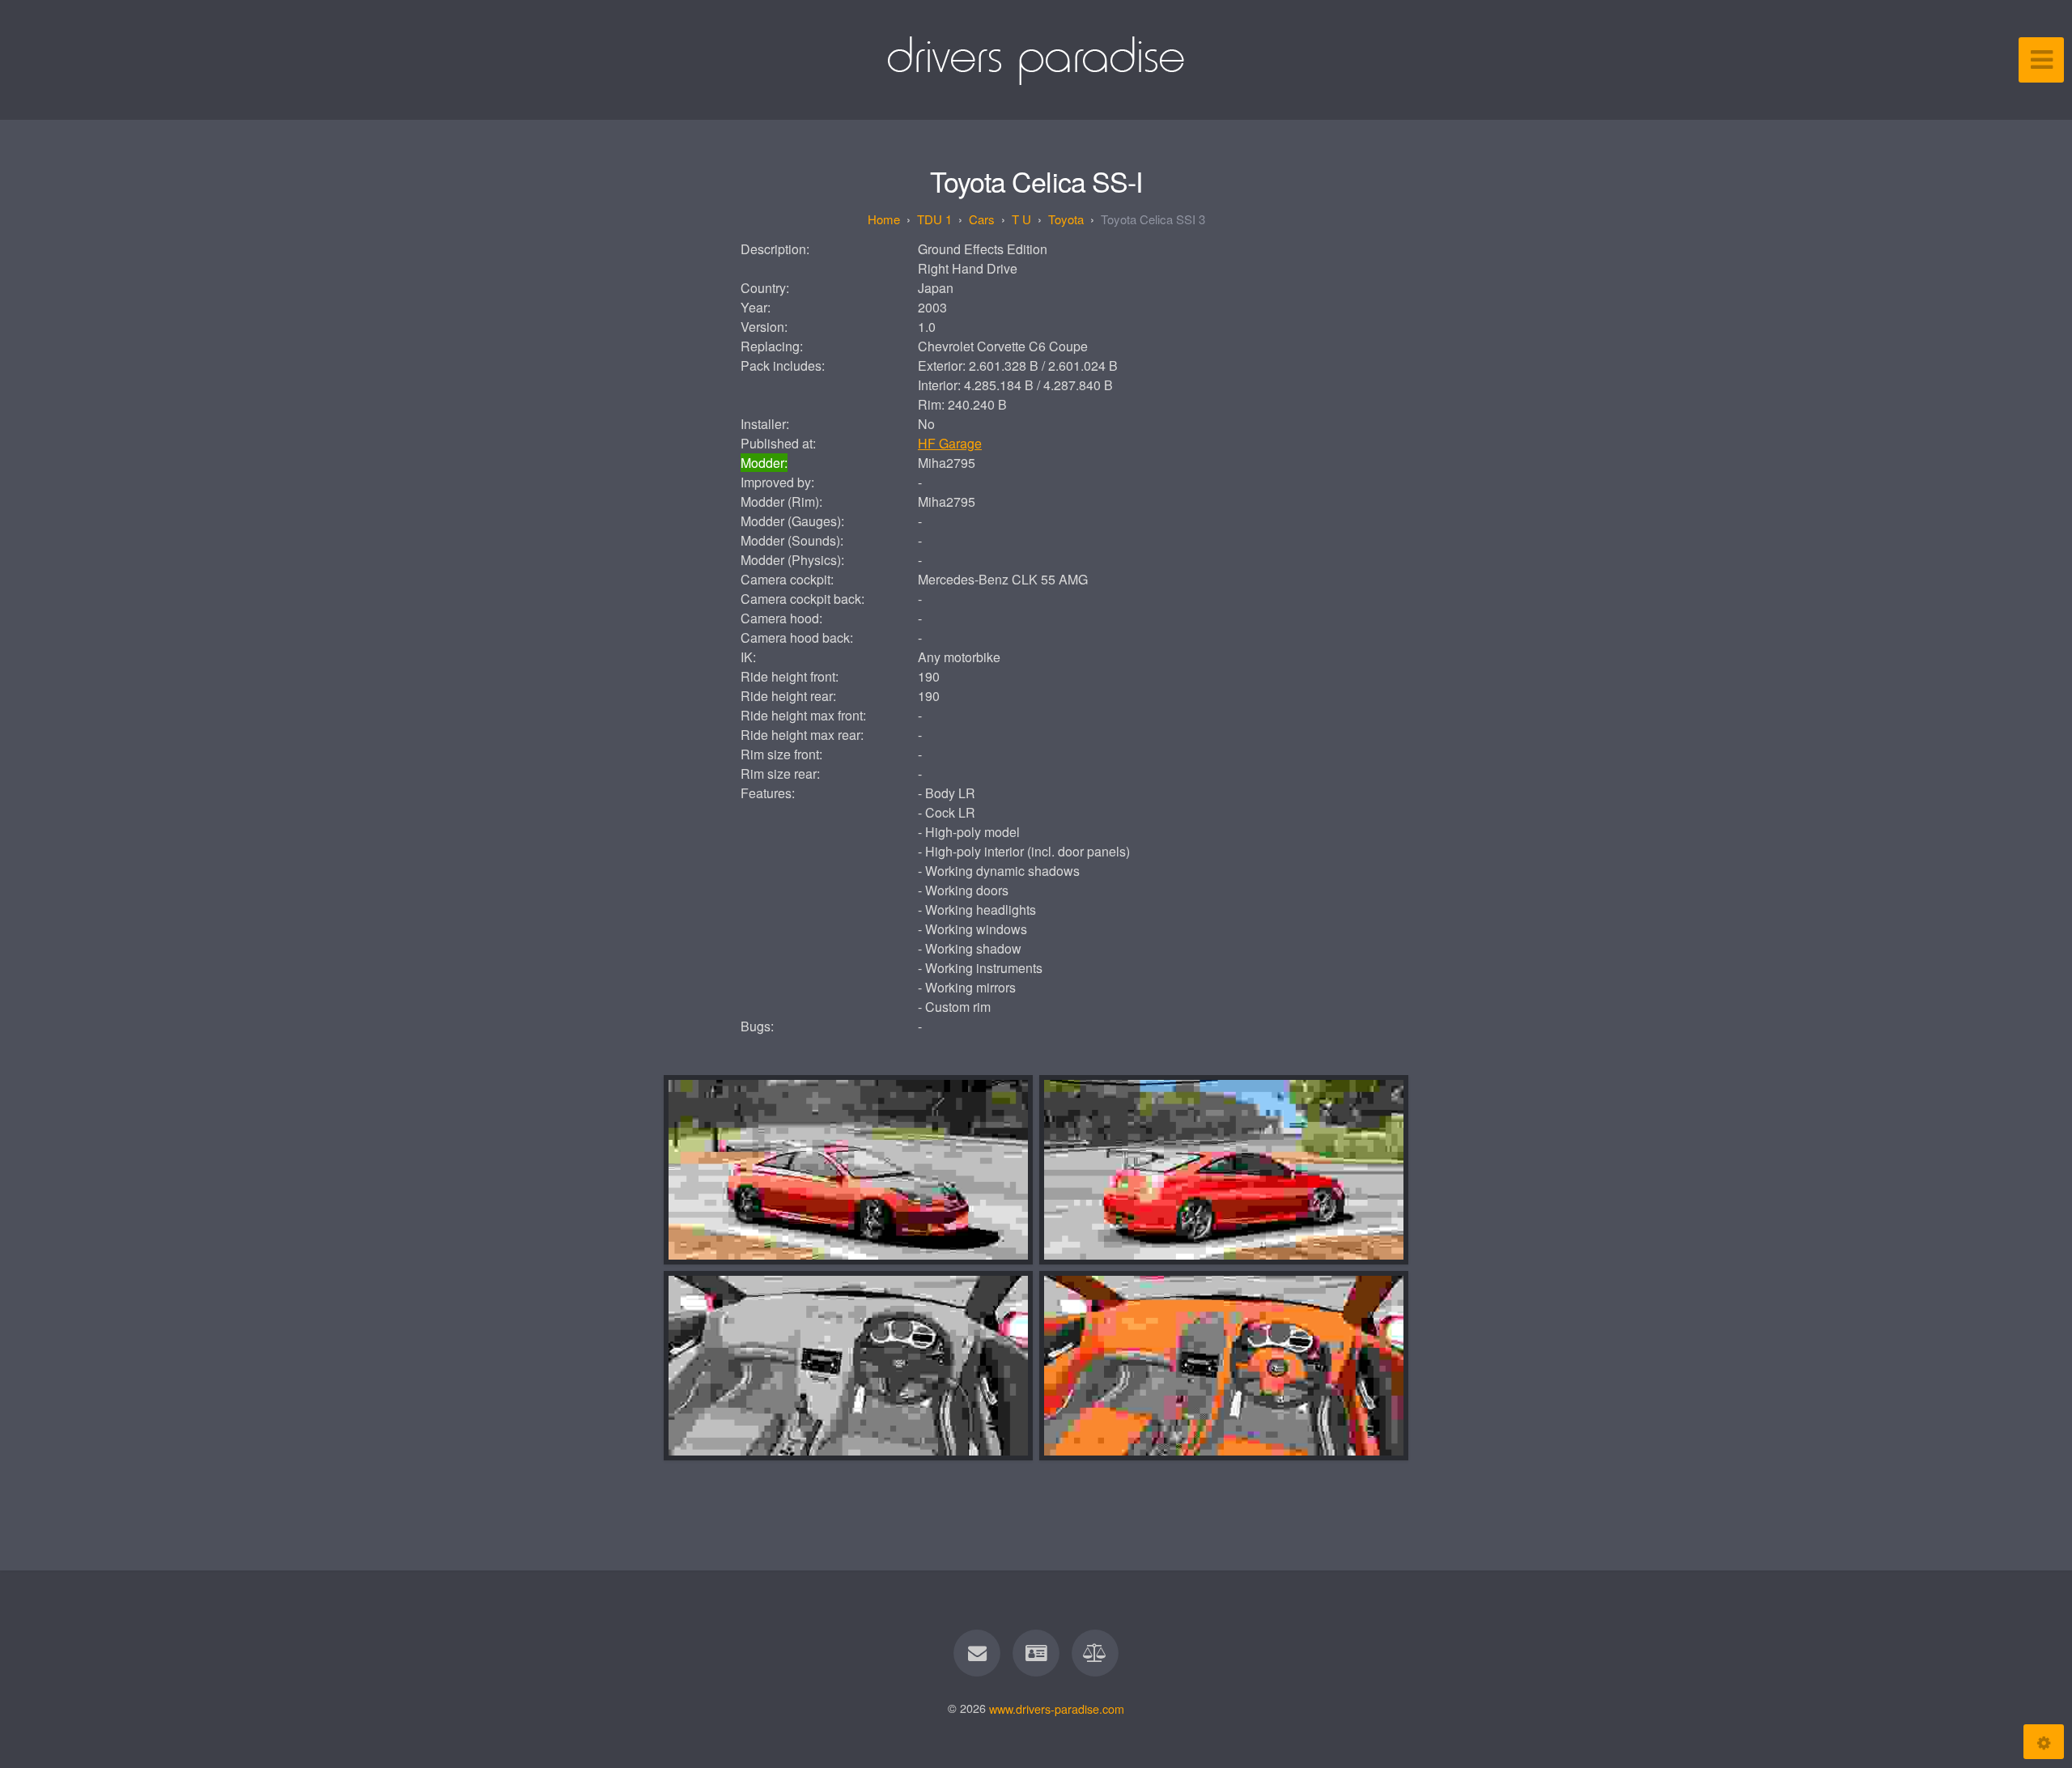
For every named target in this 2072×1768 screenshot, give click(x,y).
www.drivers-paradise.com (1057, 1708)
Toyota (1066, 219)
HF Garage (950, 443)
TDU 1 (934, 219)
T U (1021, 219)
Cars (982, 219)
